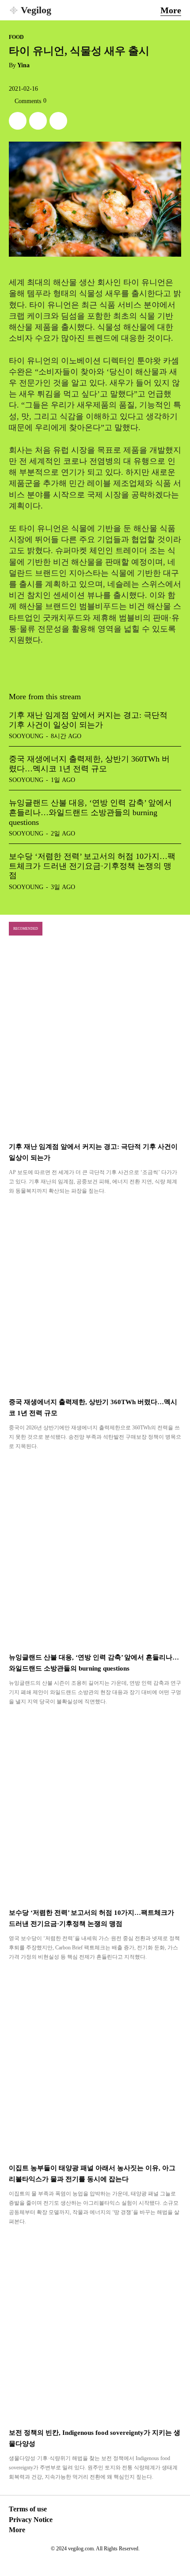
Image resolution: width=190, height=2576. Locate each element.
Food (16, 37)
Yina (23, 65)
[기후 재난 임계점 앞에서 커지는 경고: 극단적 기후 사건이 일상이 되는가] (95, 1042)
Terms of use (28, 2509)
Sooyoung (26, 736)
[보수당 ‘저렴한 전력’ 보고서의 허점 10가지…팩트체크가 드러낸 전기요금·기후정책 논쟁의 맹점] (95, 1808)
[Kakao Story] (38, 121)
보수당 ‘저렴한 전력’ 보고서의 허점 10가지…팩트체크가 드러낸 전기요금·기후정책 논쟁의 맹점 (92, 866)
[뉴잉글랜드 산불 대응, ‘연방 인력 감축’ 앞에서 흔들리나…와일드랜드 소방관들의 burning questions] (95, 1553)
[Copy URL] (58, 121)
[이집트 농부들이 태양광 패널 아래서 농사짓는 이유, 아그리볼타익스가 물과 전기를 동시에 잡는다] (95, 2063)
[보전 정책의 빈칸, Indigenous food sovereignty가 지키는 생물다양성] (95, 2328)
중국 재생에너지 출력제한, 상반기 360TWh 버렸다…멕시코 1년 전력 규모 (89, 764)
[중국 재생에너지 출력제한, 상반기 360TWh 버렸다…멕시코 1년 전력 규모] (95, 1297)
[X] (18, 121)
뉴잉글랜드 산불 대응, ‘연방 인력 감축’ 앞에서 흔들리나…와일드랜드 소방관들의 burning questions (90, 812)
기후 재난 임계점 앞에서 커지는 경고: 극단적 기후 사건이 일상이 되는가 (88, 720)
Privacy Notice (31, 2520)
